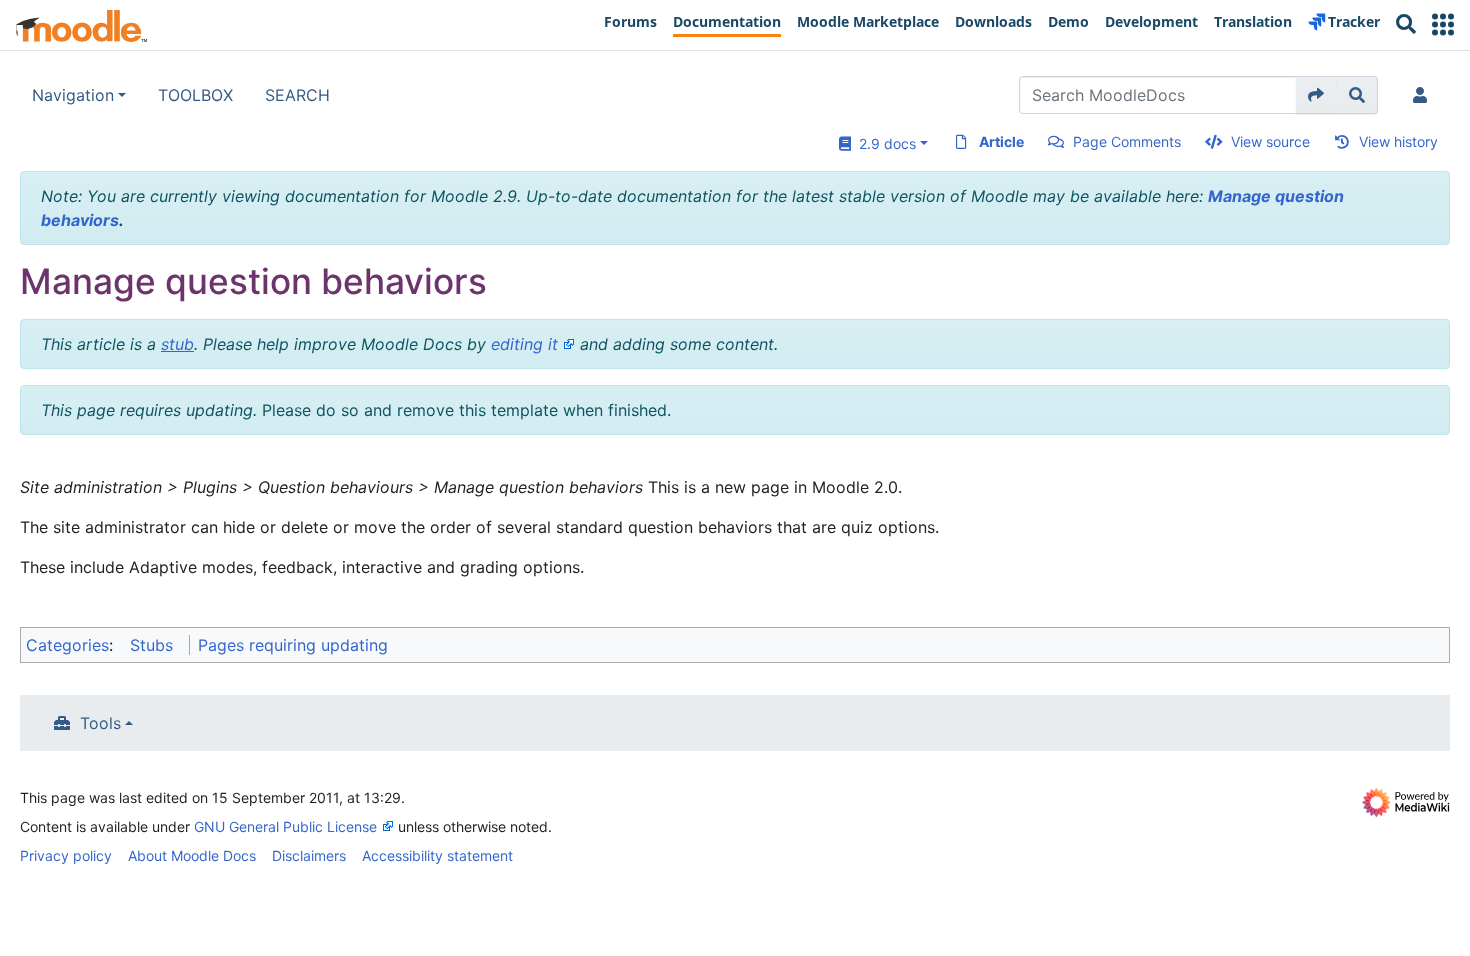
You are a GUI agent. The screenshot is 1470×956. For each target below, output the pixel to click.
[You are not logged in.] (1424, 95)
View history (1398, 141)
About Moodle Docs (192, 855)
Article (1001, 141)
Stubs (151, 645)
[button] (1443, 24)
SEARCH (297, 95)
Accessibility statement (437, 855)
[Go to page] (1316, 95)
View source (1270, 141)
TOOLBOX (195, 95)
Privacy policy (66, 855)
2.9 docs (883, 143)
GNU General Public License (285, 826)
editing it (524, 344)
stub (177, 344)
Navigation (73, 95)
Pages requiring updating (293, 645)
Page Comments (1127, 141)
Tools (100, 723)
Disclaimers (309, 855)
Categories (67, 645)
